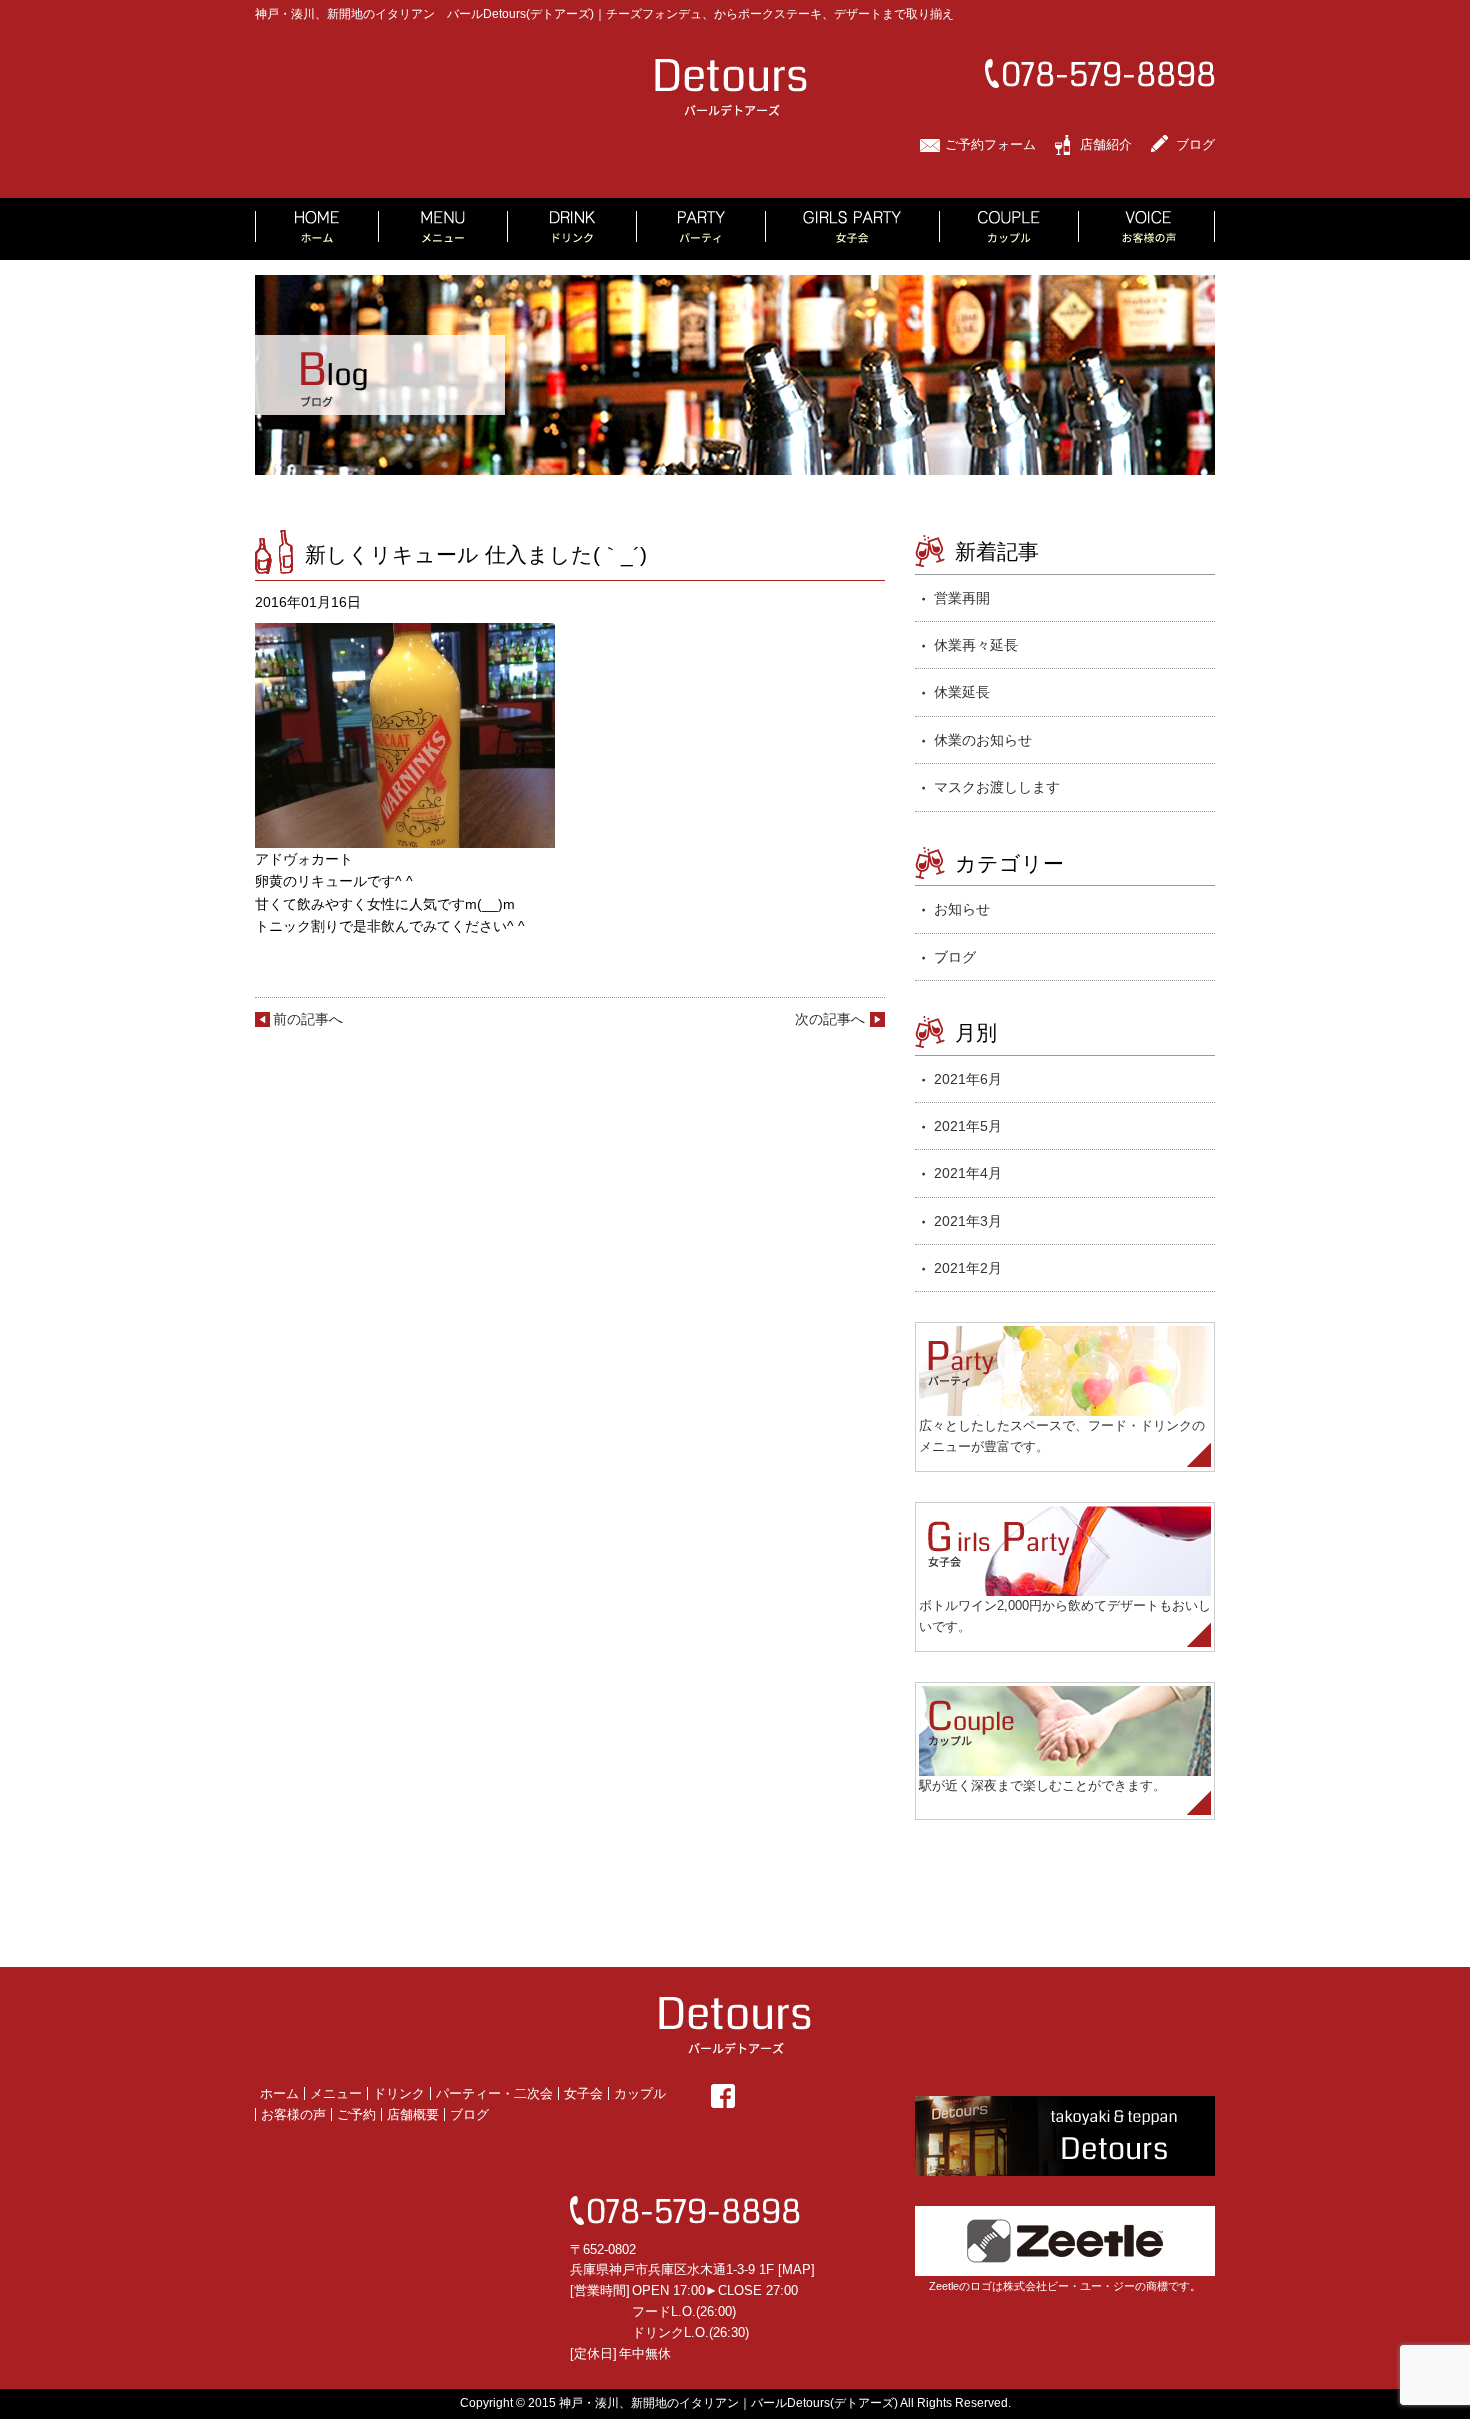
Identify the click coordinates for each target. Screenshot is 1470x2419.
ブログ (1195, 144)
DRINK (572, 229)
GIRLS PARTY (853, 229)
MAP (796, 2269)
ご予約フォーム (990, 144)
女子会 (583, 2093)
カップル (640, 2093)
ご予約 (356, 2114)
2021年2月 (968, 1268)
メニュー (336, 2093)
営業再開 (962, 598)
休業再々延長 (976, 645)
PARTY (701, 229)
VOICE (1147, 229)
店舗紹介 (1106, 144)
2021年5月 (968, 1126)
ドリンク (399, 2093)
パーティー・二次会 (494, 2093)
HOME (317, 229)
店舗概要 (413, 2114)
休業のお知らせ (983, 740)
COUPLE (1009, 229)
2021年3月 (968, 1221)
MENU (443, 229)
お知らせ (962, 909)
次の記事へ (830, 1019)
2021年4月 (968, 1173)
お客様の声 (293, 2114)
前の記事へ (308, 1019)
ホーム (279, 2093)
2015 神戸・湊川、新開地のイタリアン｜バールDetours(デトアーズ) (713, 2403)
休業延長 (962, 692)
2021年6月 (968, 1079)
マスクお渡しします (997, 787)
